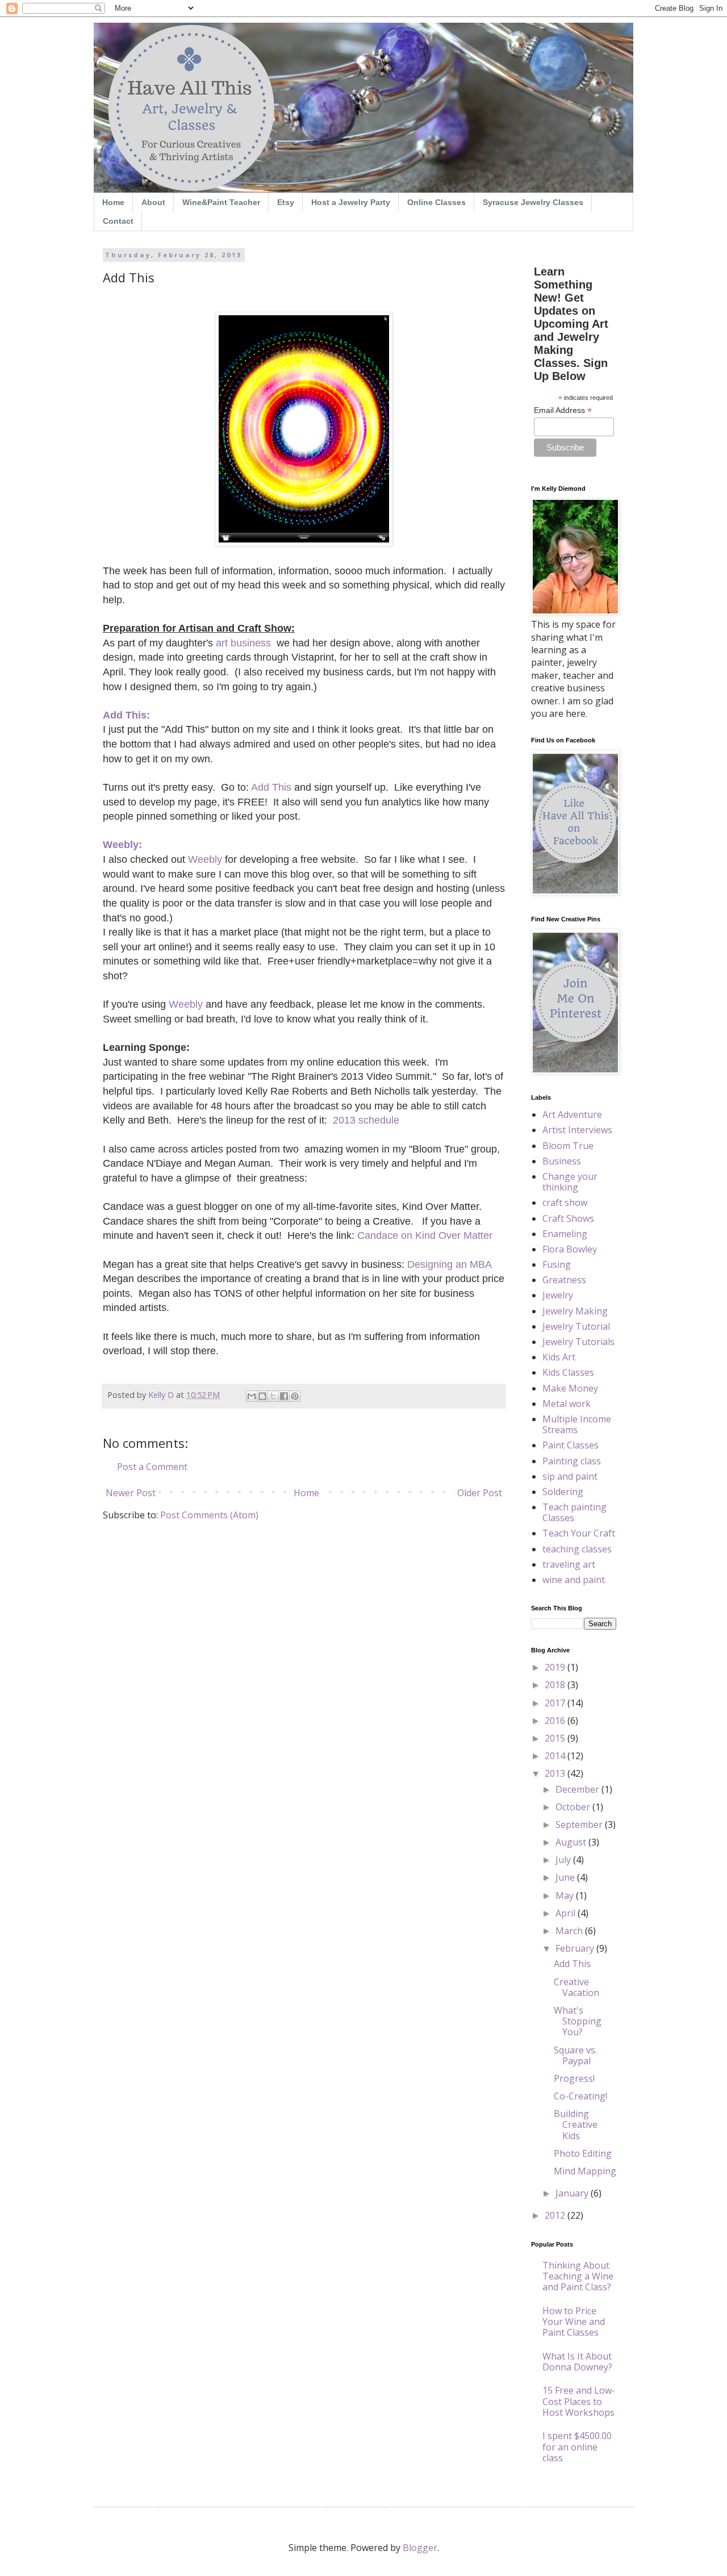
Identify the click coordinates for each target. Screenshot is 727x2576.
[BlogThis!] (262, 1396)
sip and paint (570, 1476)
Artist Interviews (577, 1130)
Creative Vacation (576, 1987)
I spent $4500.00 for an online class (577, 2446)
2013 (556, 1773)
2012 (556, 2215)
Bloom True (568, 1146)
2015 (556, 1738)
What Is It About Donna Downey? (577, 2362)
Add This (572, 1964)
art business (243, 643)
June (566, 1877)
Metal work (567, 1404)
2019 (556, 1667)
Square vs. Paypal (575, 2055)
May (566, 1896)
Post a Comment (152, 1467)
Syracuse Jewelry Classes (533, 202)
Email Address (563, 410)
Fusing (557, 1264)
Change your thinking (570, 1182)
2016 (556, 1721)
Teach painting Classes (575, 1512)
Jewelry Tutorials (578, 1342)
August (572, 1842)
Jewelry (558, 1295)
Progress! (574, 2078)
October (574, 1807)
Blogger (420, 2548)
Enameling (565, 1234)
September (580, 1825)
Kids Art (559, 1357)
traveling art (569, 1564)
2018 (556, 1685)
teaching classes (577, 1549)
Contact (118, 221)
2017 (556, 1703)
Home (113, 202)
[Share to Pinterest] (295, 1396)
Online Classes (436, 202)
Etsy (286, 202)
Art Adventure (572, 1114)
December (578, 1789)
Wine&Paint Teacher (221, 202)
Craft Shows (568, 1218)
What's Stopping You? (578, 2021)
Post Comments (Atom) (209, 1515)
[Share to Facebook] (284, 1396)
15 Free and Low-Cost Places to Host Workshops (579, 2401)
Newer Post (131, 1493)
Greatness (564, 1280)
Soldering (563, 1492)
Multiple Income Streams (577, 1424)
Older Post (480, 1493)
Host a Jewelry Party (351, 202)
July (564, 1860)
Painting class (572, 1461)
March (570, 1931)
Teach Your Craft (579, 1533)
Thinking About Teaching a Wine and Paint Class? (578, 2276)
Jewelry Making (575, 1311)
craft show (565, 1203)
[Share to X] (273, 1396)
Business (562, 1161)
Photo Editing (583, 2153)
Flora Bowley (570, 1249)
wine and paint (574, 1580)
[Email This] (252, 1396)
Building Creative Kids (576, 2124)
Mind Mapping (585, 2171)
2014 (556, 1756)
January (573, 2193)
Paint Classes (571, 1445)
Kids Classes (568, 1372)
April (567, 1913)
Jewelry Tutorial (576, 1326)
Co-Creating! (580, 2096)
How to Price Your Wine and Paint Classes (574, 2322)
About (153, 202)
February (576, 1948)
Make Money (570, 1388)
